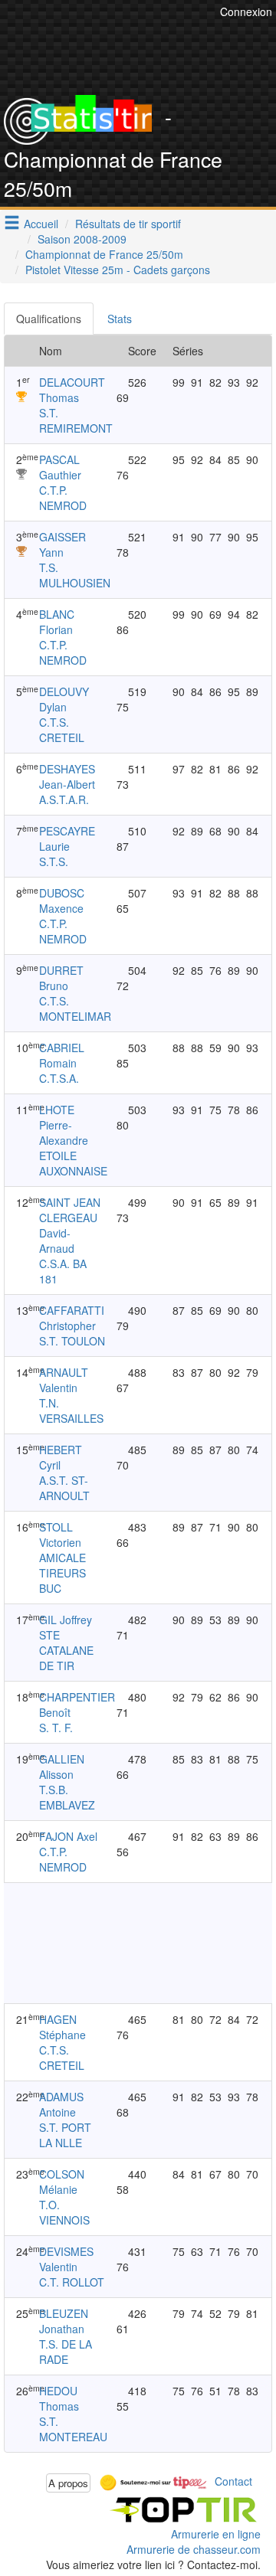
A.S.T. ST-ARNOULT (64, 1488)
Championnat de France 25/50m (104, 254)
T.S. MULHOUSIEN (75, 575)
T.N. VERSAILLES (71, 1411)
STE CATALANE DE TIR (66, 1650)
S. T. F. (56, 1728)
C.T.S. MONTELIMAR (75, 1008)
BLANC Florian (57, 622)
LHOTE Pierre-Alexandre (64, 1125)
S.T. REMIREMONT (76, 420)
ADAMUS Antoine (61, 2104)
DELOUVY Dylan (64, 699)
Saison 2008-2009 (82, 239)
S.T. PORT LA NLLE (65, 2135)
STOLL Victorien (60, 1535)
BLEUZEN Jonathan (64, 2321)
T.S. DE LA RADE (66, 2352)
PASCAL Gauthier (60, 467)
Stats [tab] (120, 319)
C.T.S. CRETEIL (62, 730)
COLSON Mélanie (62, 2182)
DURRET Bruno (61, 978)
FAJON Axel (68, 1836)
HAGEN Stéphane (62, 2027)
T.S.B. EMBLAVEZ (67, 1797)
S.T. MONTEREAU (73, 2429)
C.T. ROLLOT (72, 2282)
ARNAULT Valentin (64, 1380)
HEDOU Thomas (59, 2398)
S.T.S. (54, 861)
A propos (68, 2483)
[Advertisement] (123, 1943)
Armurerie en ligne (216, 2534)
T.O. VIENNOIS (64, 2212)
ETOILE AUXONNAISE (73, 1163)
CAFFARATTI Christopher (72, 1318)
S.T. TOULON (72, 1341)
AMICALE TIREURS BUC (62, 1573)
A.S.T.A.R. (64, 799)
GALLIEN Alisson (62, 1767)
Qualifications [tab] (49, 319)
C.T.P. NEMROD (63, 498)
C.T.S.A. (59, 1078)
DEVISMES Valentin (66, 2259)
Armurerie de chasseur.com (194, 2549)
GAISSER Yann (62, 544)
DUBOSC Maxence (62, 901)
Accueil (41, 224)
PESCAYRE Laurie (67, 839)
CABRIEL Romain (62, 1055)
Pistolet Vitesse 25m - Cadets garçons (118, 270)
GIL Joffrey (66, 1620)
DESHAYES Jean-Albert (67, 776)
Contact (233, 2481)
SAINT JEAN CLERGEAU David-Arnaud (70, 1225)
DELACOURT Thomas (72, 390)
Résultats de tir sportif (128, 224)
